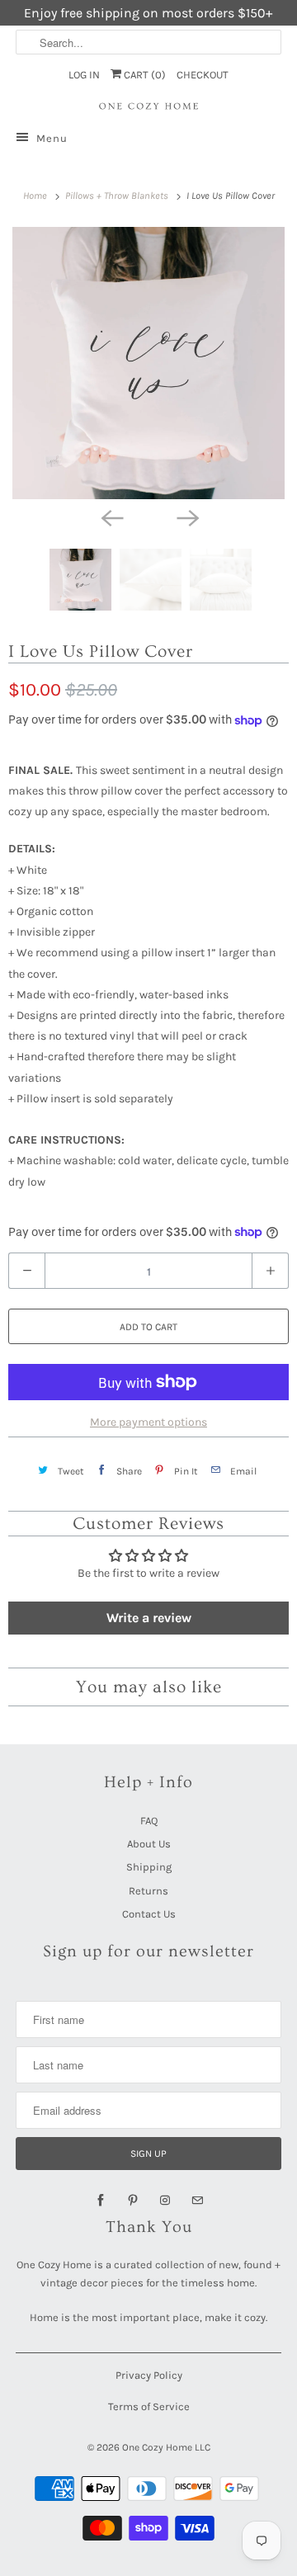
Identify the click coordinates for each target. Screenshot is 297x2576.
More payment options (148, 1422)
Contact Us (149, 1914)
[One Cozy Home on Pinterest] (133, 2201)
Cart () (144, 75)
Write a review (149, 1618)
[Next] (186, 517)
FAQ (149, 1821)
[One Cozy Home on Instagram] (165, 2201)
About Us (149, 1844)
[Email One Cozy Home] (197, 2201)
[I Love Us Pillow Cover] (148, 363)
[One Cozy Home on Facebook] (101, 2201)
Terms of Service (149, 2406)
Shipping (149, 1867)
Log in (84, 75)
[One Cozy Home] (148, 106)
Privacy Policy (149, 2375)
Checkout (203, 75)
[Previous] (111, 517)
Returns (148, 1891)
